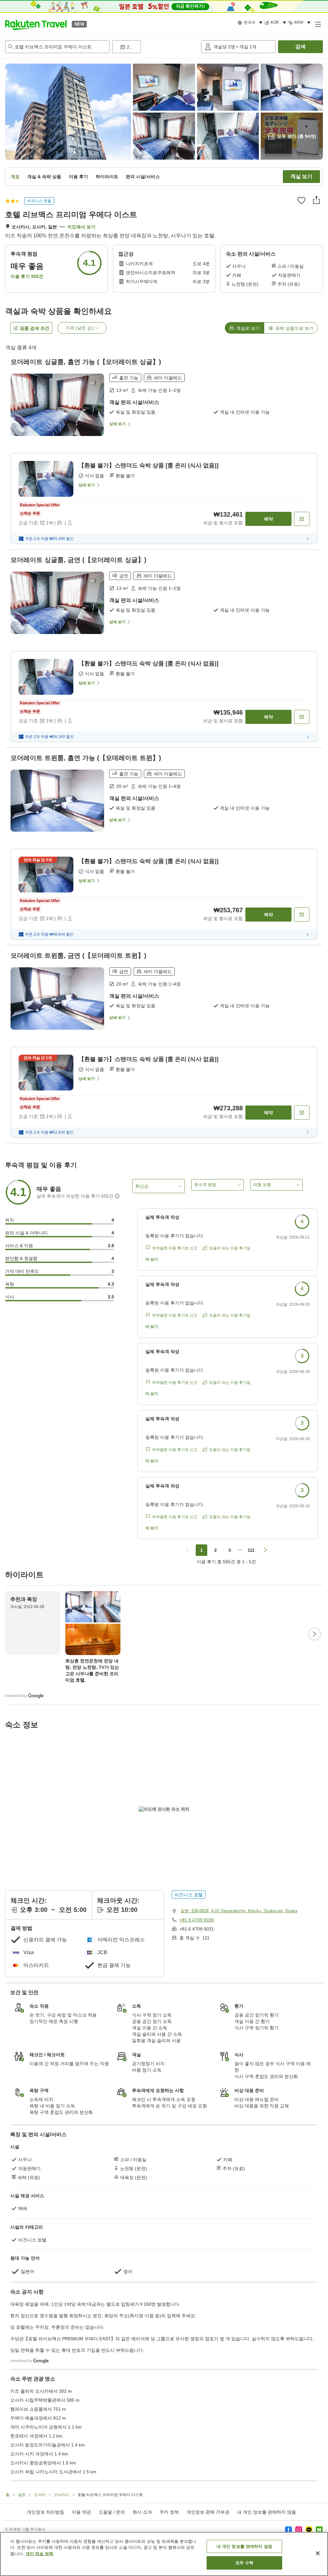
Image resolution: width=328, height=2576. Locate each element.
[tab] (244, 328)
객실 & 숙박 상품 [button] (44, 177)
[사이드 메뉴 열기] (318, 24)
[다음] (315, 1634)
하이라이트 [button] (107, 177)
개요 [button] (15, 177)
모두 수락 (245, 2563)
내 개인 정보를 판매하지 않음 (266, 2512)
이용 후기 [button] (78, 177)
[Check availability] (302, 519)
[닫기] (318, 2553)
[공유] (316, 200)
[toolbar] (155, 47)
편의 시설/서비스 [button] (143, 177)
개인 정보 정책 (39, 2554)
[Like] (301, 200)
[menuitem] (251, 23)
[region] (164, 2554)
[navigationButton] (187, 1550)
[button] (36, 24)
